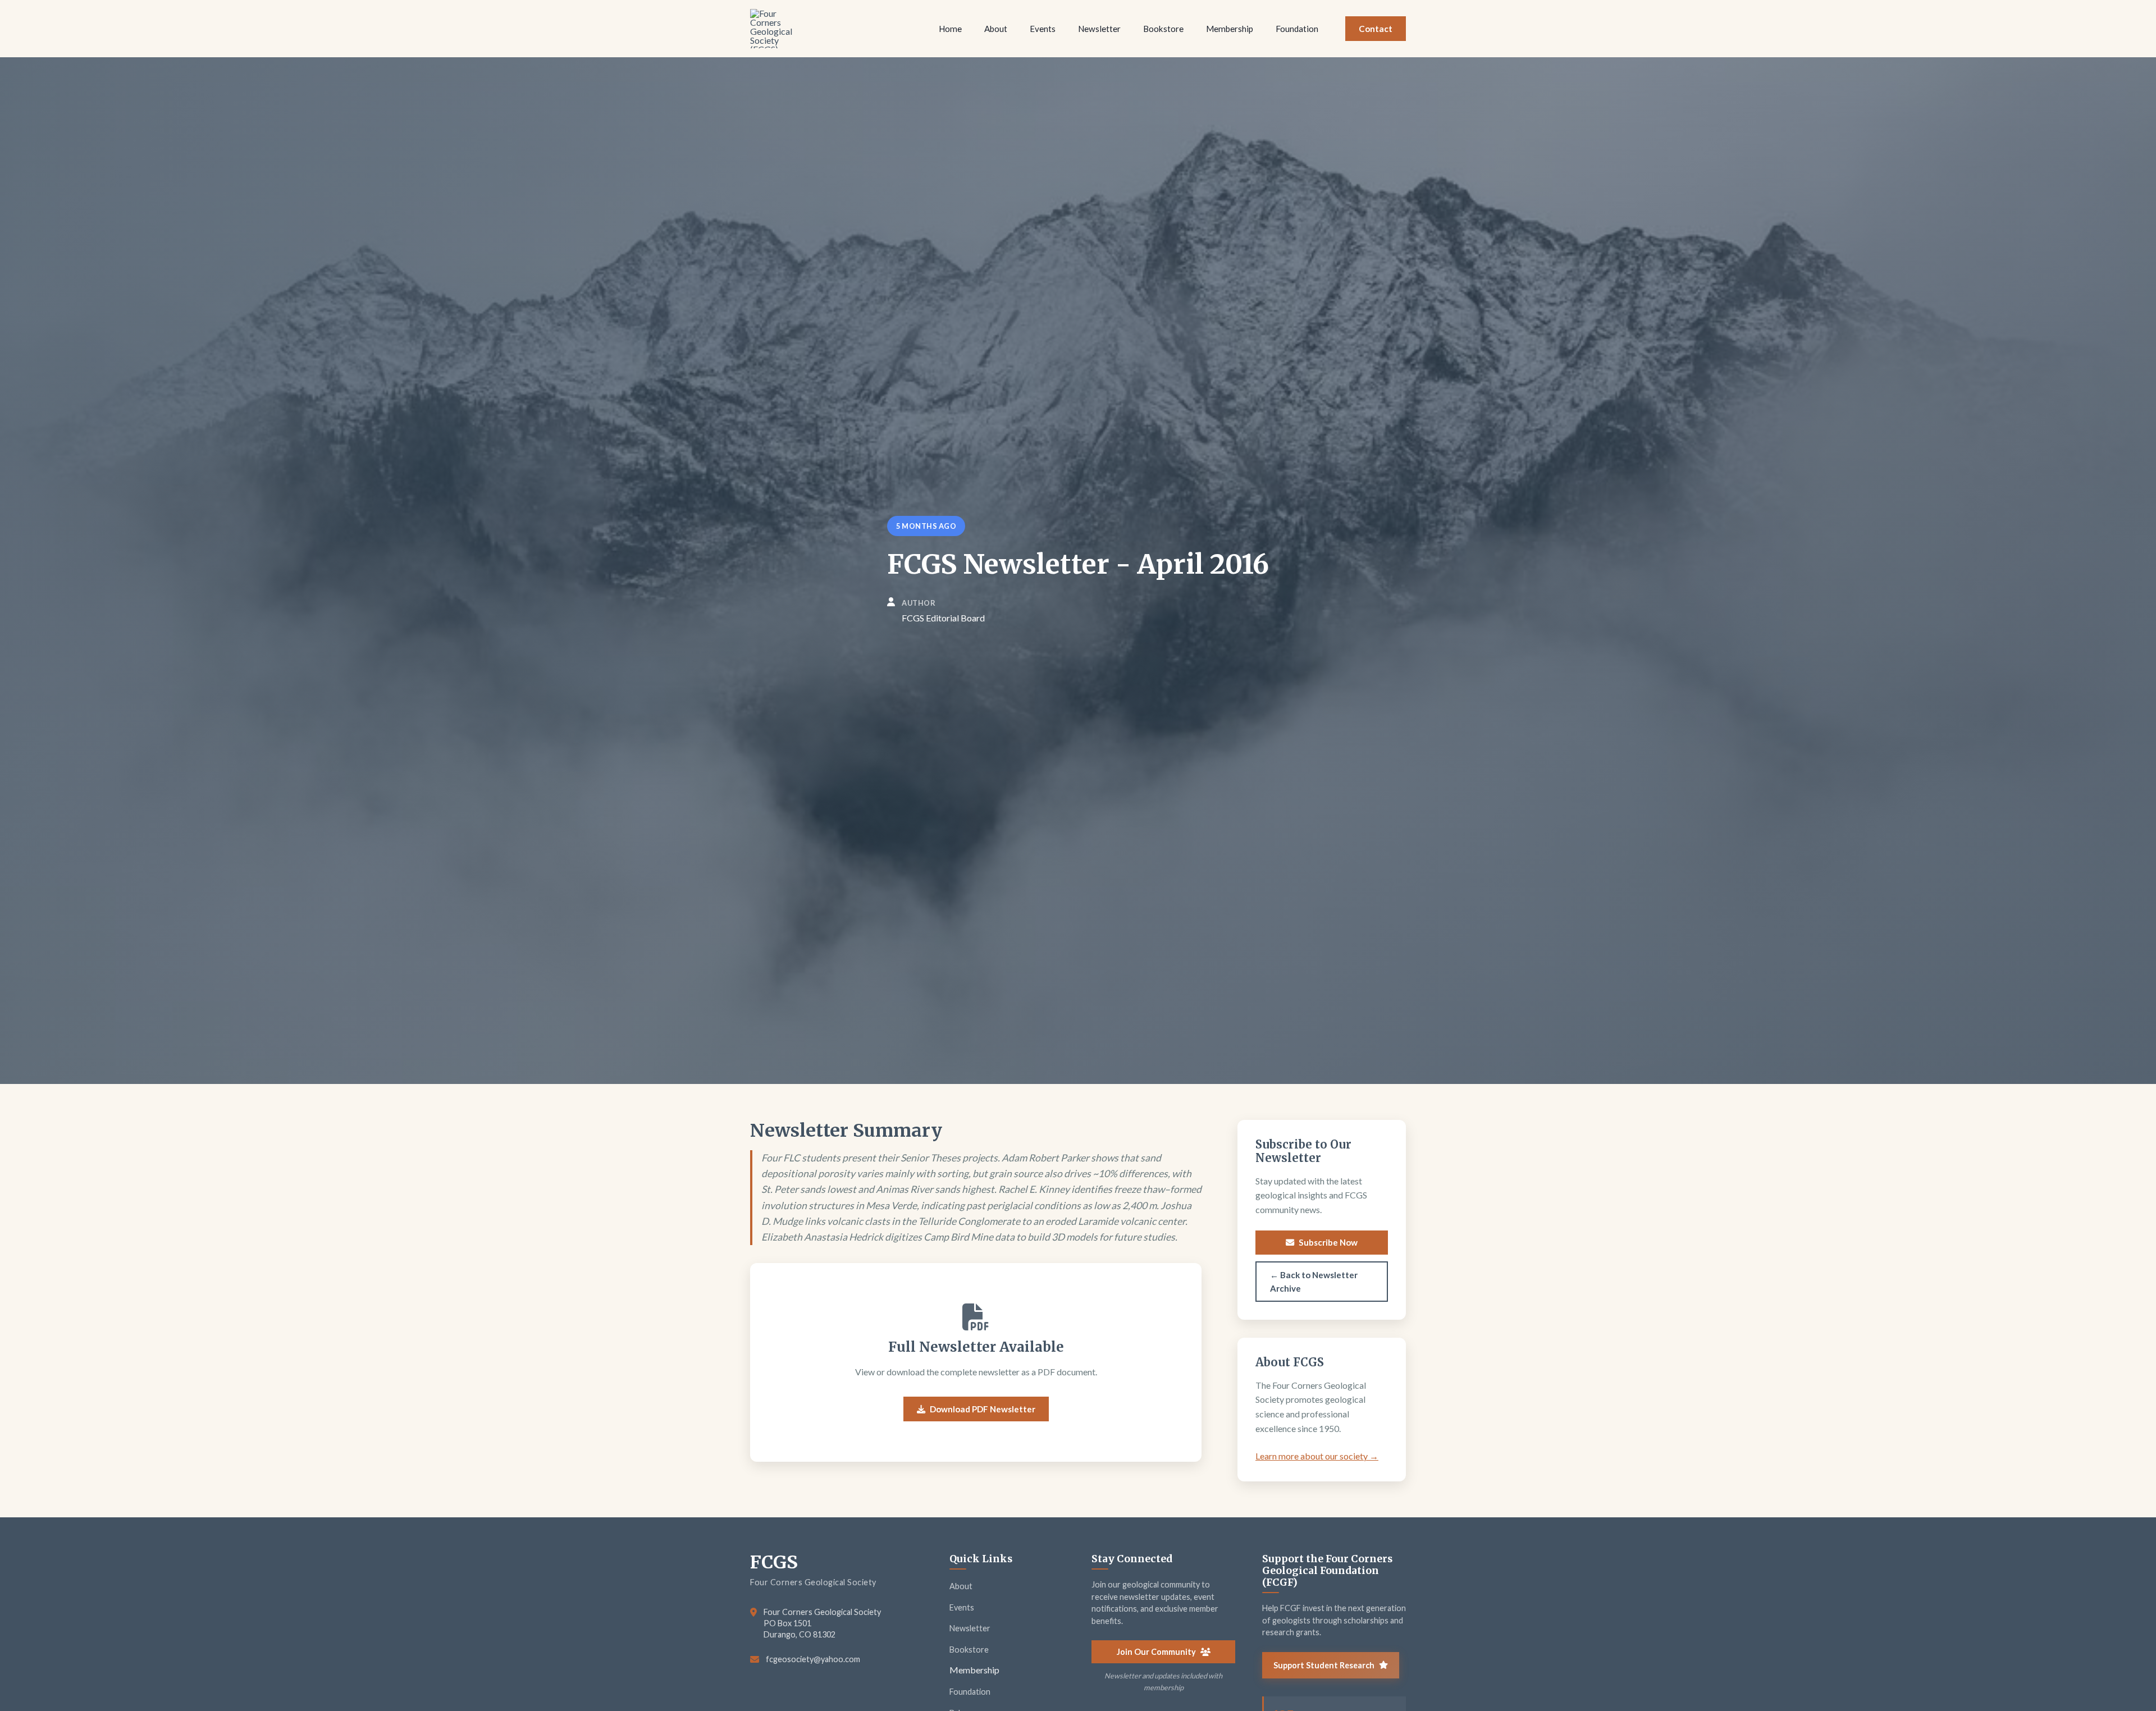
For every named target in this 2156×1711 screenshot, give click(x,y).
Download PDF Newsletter (983, 1409)
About (961, 1586)
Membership (974, 1670)
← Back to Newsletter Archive (1314, 1282)
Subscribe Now (1328, 1242)
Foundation (970, 1692)
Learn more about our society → (1317, 1456)
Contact (1376, 29)
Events (962, 1607)
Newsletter (970, 1628)
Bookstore (969, 1650)
